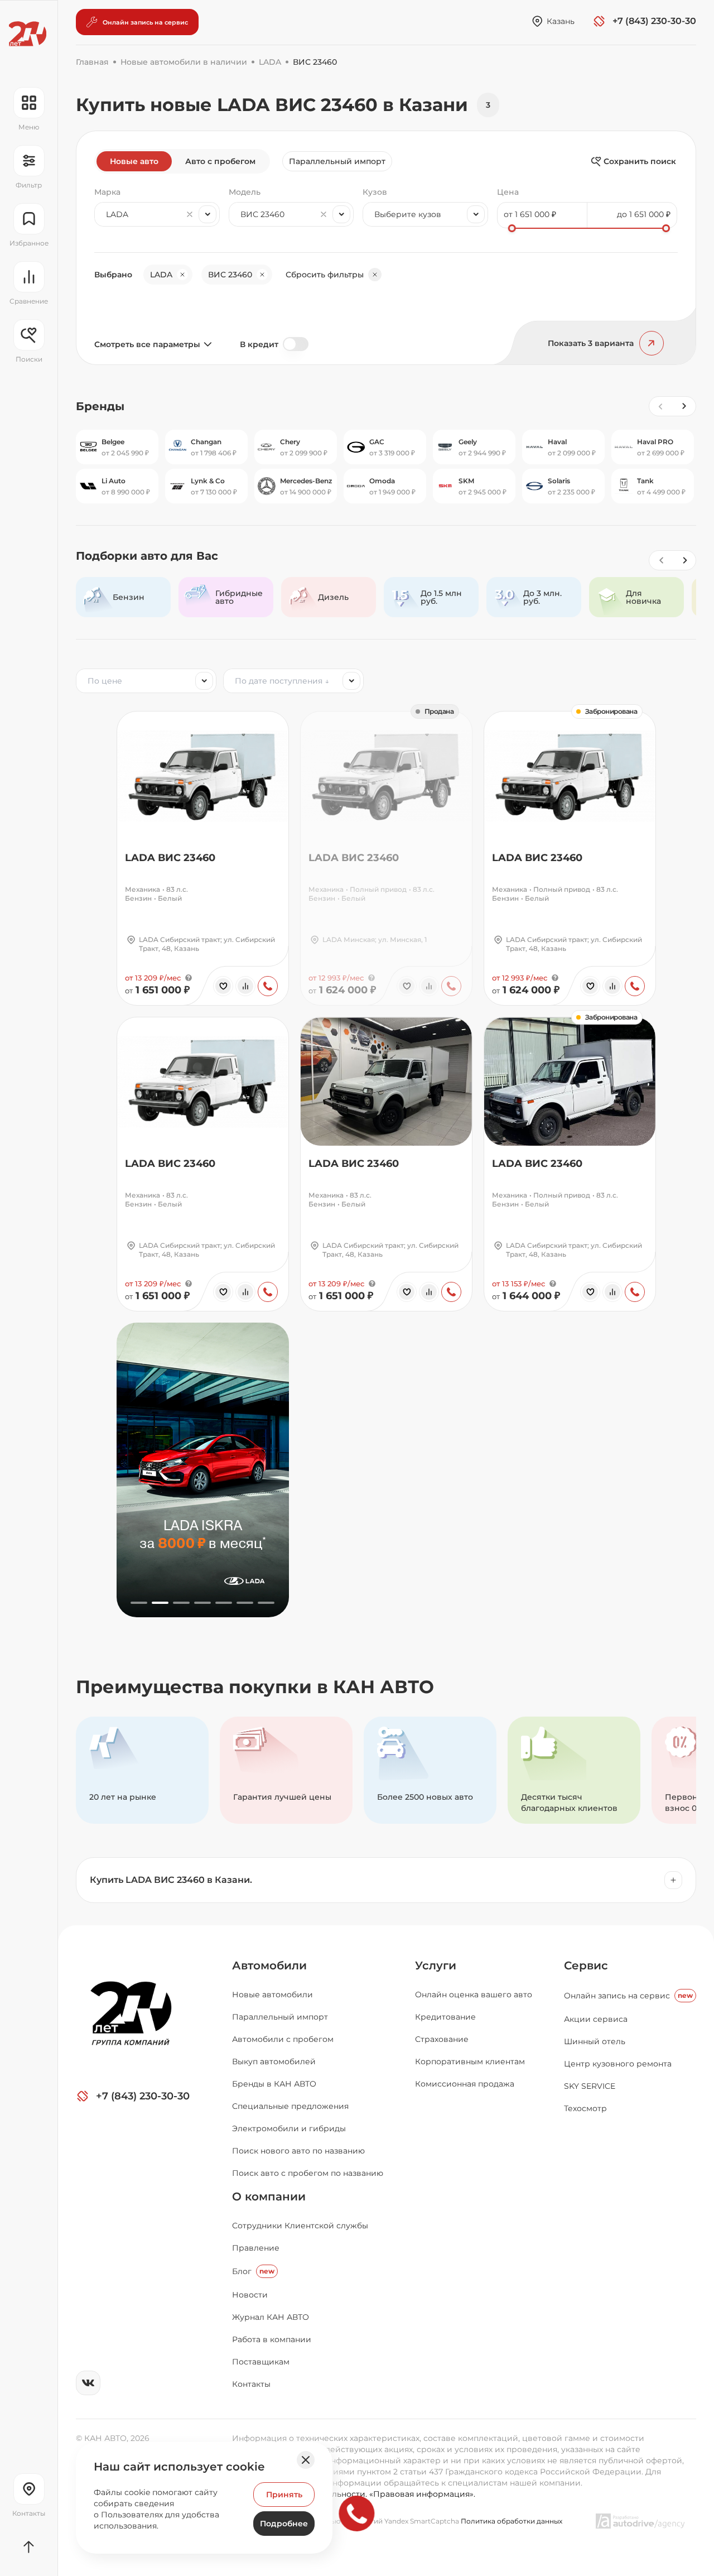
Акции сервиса (596, 2019)
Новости (250, 2295)
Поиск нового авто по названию (298, 2151)
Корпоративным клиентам (470, 2061)
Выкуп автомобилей (274, 2061)
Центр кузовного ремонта (618, 2064)
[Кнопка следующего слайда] (684, 560)
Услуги (436, 1965)
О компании (269, 2197)
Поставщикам (261, 2362)
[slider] (512, 228)
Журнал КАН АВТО (271, 2317)
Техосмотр (585, 2108)
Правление (256, 2248)
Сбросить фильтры (325, 275)
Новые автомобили (272, 1995)
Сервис (586, 1965)
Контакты (251, 2384)
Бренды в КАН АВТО (274, 2084)
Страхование (442, 2039)
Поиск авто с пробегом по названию (308, 2173)
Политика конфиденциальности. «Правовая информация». (354, 2494)
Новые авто (134, 161)
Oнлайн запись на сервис (628, 1996)
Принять (284, 2495)
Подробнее (284, 2524)
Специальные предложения (290, 2106)
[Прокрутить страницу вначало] (29, 2547)
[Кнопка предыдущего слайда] (661, 560)
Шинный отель (595, 2041)
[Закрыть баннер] (306, 2460)
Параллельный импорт (337, 161)
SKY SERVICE (590, 2086)
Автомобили (269, 1965)
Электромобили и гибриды (289, 2128)
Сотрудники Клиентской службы (300, 2226)
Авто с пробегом (220, 161)
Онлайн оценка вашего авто (474, 1995)
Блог (253, 2271)
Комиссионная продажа (465, 2084)
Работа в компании (272, 2339)
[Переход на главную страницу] (28, 34)
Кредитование (445, 2017)
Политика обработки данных (512, 2521)
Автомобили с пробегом (283, 2039)
